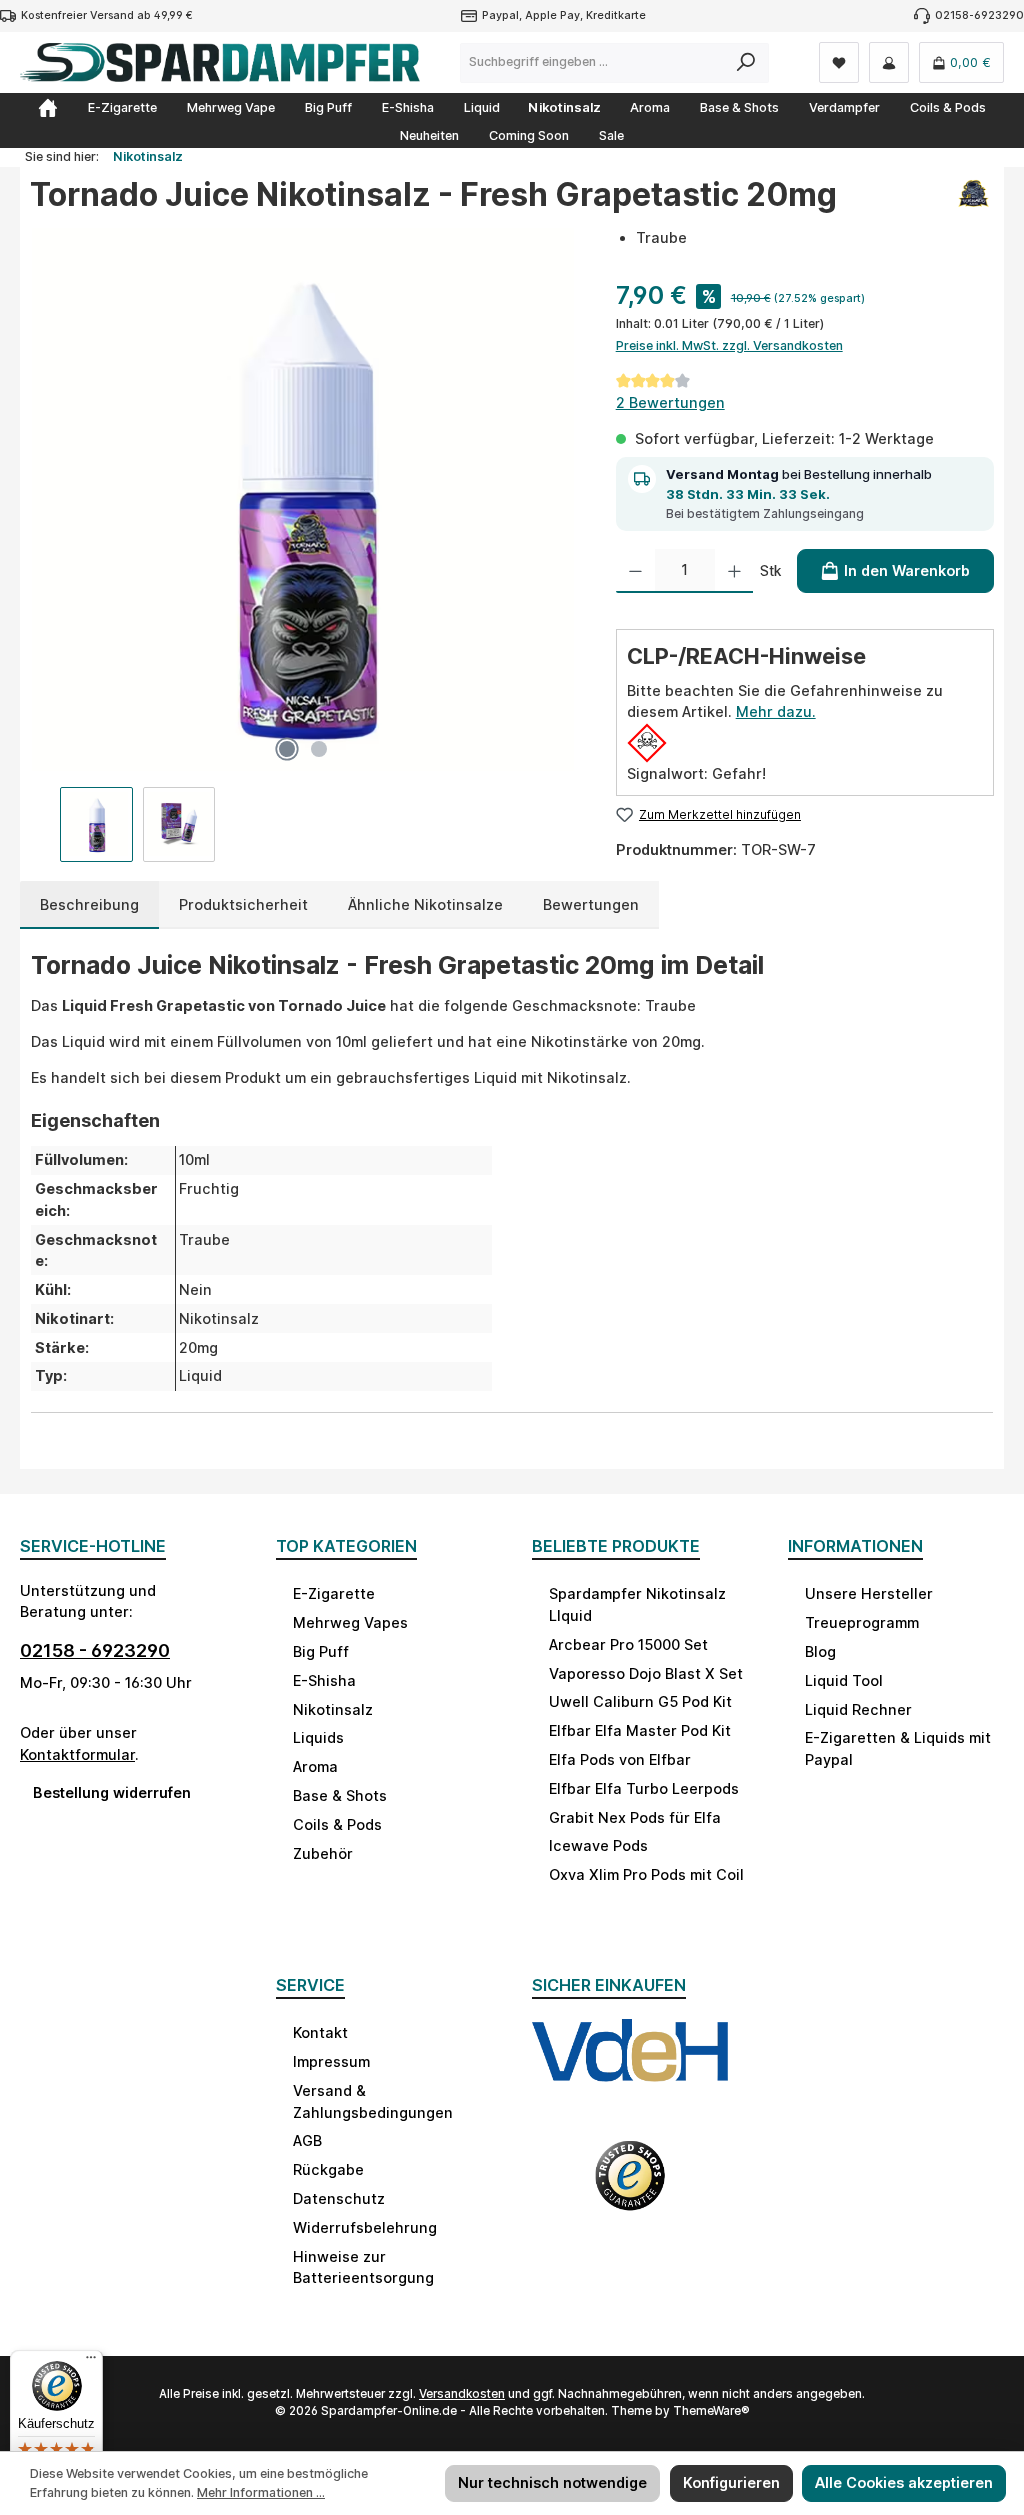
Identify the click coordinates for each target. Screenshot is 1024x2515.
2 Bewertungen (670, 402)
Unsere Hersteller (869, 1593)
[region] (303, 544)
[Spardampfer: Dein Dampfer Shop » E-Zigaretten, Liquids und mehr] (48, 108)
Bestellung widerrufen (112, 1792)
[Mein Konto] (889, 62)
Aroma (315, 1766)
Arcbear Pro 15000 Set (628, 1644)
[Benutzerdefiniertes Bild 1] (630, 2069)
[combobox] (592, 63)
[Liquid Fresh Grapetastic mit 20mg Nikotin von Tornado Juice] (302, 499)
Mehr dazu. (776, 711)
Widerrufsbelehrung (365, 2227)
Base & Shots (340, 1795)
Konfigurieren (731, 2482)
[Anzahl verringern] (635, 571)
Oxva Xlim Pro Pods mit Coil (646, 1874)
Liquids (318, 1737)
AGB (307, 2140)
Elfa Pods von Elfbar (620, 1759)
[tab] (89, 905)
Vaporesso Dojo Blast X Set (646, 1673)
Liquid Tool (844, 1680)
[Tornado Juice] (973, 202)
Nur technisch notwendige (552, 2482)
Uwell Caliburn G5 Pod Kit (640, 1701)
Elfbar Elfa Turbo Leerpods (644, 1788)
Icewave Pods (598, 1845)
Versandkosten (462, 2394)
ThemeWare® (711, 2411)
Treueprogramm (862, 1622)
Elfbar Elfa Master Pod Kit (640, 1730)
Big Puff (321, 1651)
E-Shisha (324, 1680)
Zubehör (323, 1853)
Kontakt (320, 2032)
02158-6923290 (979, 15)
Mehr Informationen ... (261, 2492)
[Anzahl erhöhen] (734, 571)
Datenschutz (339, 2198)
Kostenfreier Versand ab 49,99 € (107, 15)
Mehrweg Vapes (350, 1622)
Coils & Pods (337, 1824)
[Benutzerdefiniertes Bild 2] (630, 2188)
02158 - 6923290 (95, 1650)
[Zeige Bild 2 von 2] (319, 749)
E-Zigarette (334, 1593)
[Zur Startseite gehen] (220, 62)
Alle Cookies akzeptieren (904, 2482)
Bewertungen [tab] (591, 904)
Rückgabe (328, 2169)
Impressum (331, 2061)
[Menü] (91, 2362)
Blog (820, 1651)
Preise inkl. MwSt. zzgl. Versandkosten (729, 345)
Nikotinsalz (333, 1709)
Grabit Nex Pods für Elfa (635, 1817)
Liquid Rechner (858, 1709)
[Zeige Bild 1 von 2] (287, 749)
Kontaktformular (77, 1754)
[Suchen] (746, 63)
